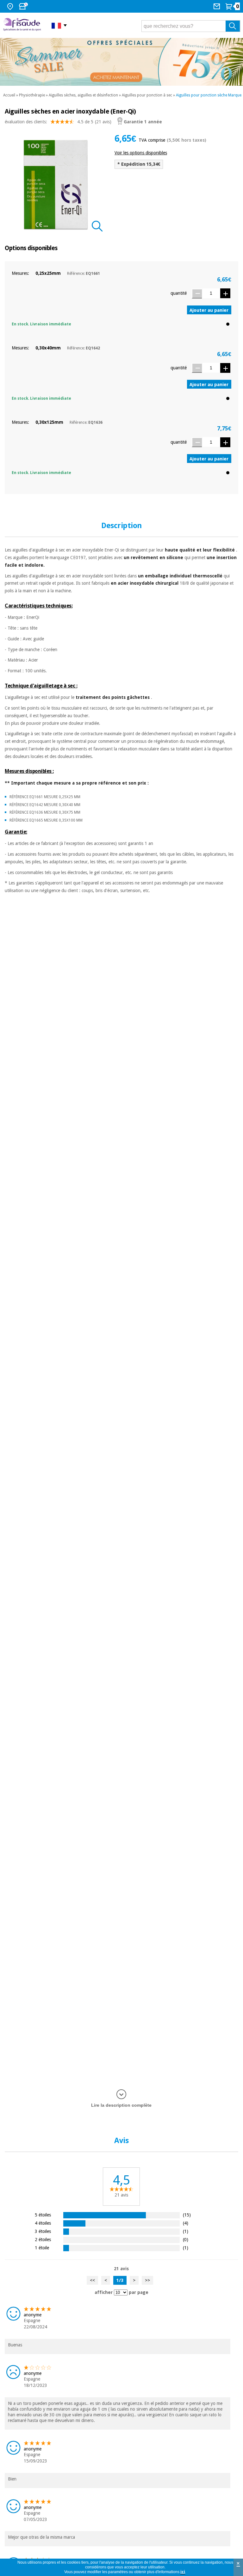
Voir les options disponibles (141, 153)
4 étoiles (43, 2223)
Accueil (9, 95)
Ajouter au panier (209, 310)
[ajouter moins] (197, 294)
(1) (186, 2231)
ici (183, 2572)
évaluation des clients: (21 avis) (58, 122)
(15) (187, 2215)
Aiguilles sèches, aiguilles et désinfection (83, 95)
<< (92, 2280)
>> (147, 2280)
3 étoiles (43, 2231)
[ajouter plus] (225, 293)
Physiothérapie (32, 95)
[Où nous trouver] (11, 6)
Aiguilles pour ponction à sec (147, 95)
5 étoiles (43, 2215)
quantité (179, 293)
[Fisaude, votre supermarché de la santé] (23, 25)
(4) (186, 2223)
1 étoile (42, 2248)
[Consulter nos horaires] (24, 6)
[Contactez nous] (218, 6)
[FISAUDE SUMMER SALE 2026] (121, 62)
